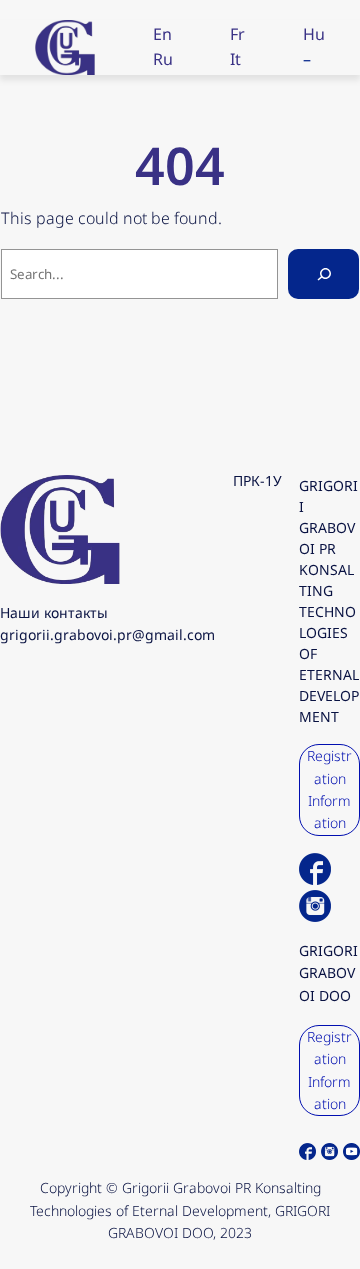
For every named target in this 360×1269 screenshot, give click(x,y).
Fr (237, 34)
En (162, 34)
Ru (163, 59)
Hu (314, 34)
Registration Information (329, 789)
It (235, 59)
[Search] (323, 273)
